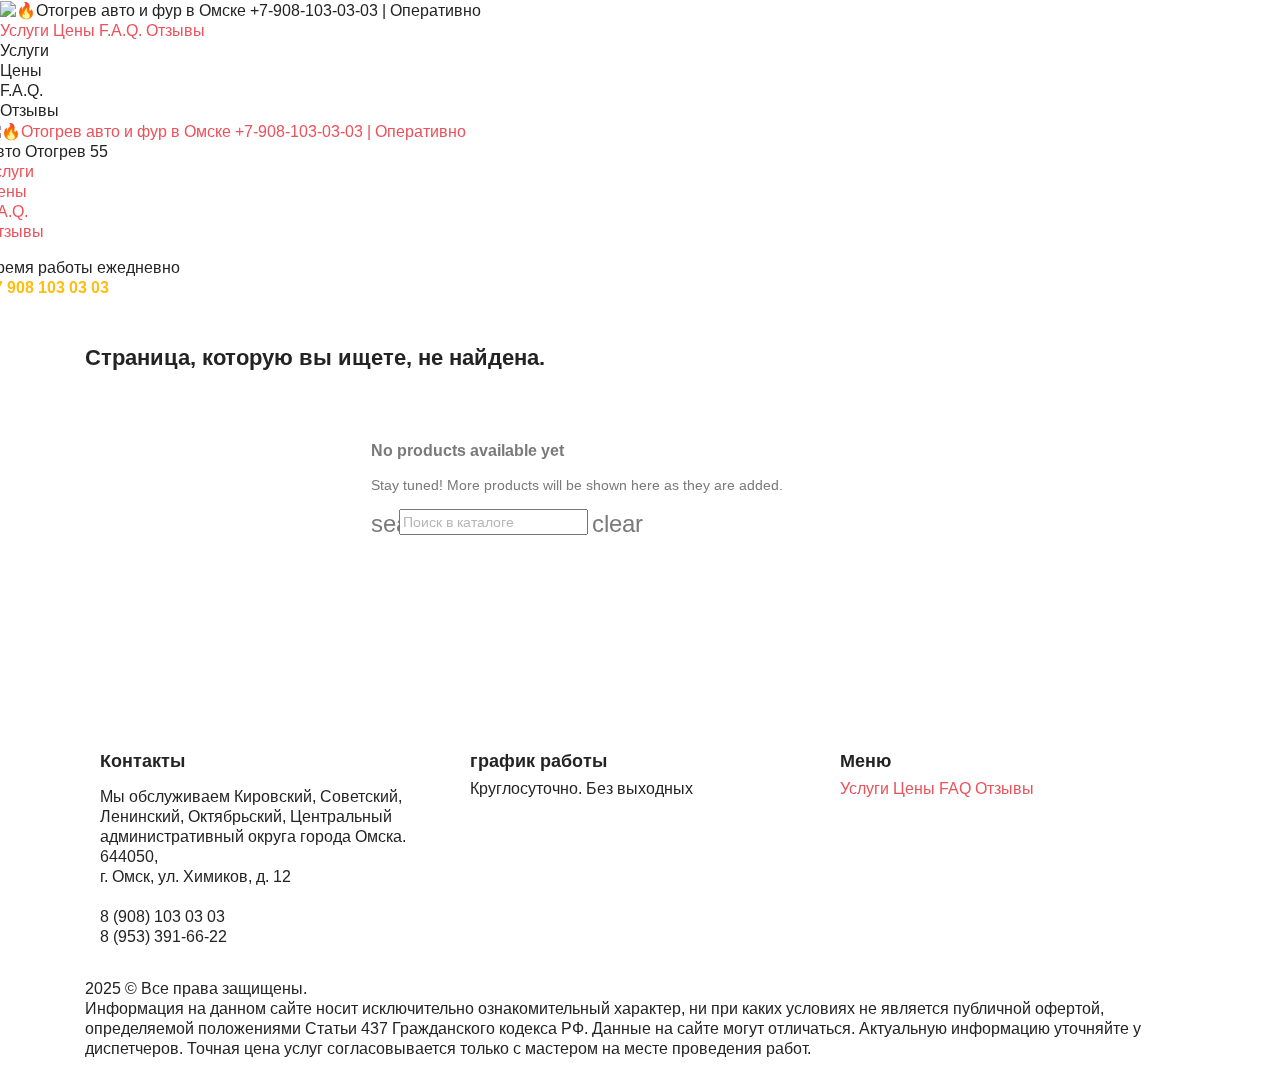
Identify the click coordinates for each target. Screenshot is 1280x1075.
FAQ (957, 788)
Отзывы (1004, 788)
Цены (916, 788)
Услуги (866, 788)
